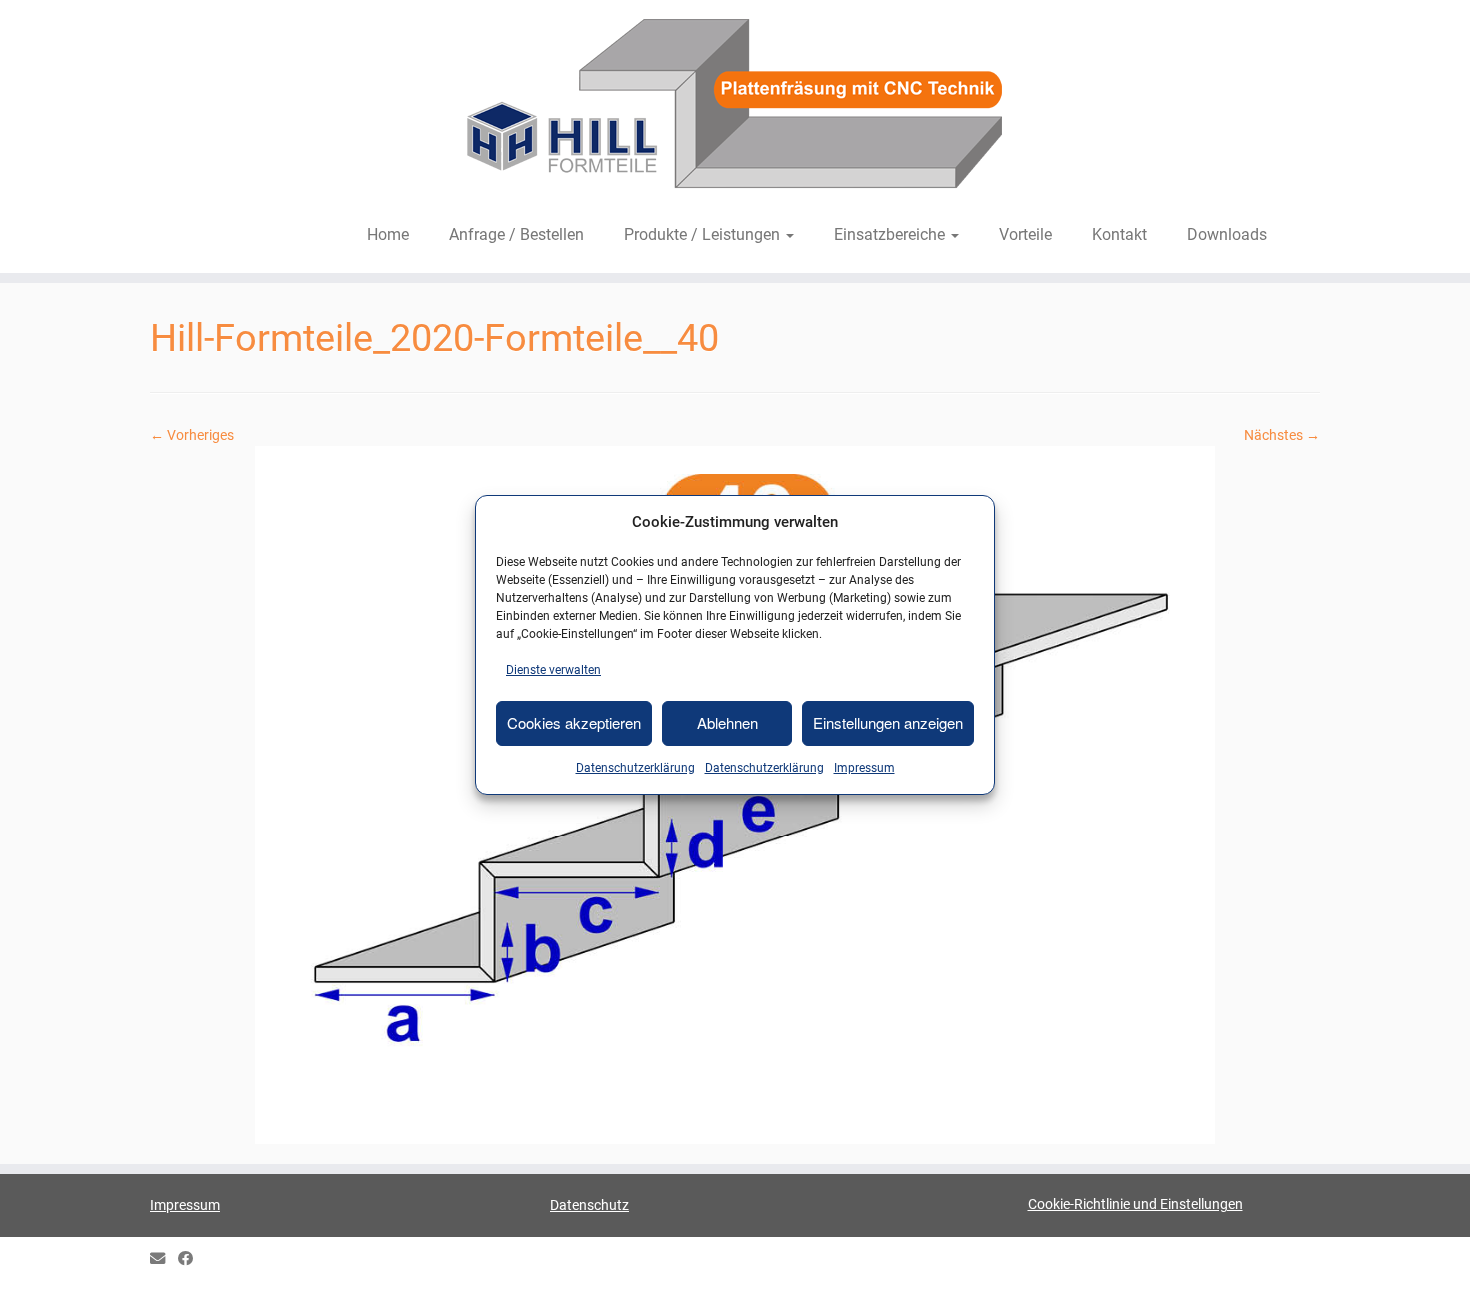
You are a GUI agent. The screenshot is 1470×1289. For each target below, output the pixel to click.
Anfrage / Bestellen (516, 234)
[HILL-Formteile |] (735, 107)
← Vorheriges (192, 435)
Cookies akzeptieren (574, 722)
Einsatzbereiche (891, 234)
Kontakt (1119, 234)
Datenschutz (589, 1205)
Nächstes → (1282, 435)
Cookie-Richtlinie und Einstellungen (1135, 1204)
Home (388, 234)
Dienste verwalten (553, 670)
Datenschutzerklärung (635, 768)
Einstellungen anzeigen (888, 722)
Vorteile (1025, 234)
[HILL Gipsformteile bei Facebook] (192, 1259)
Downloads (1227, 234)
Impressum (864, 768)
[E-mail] (164, 1259)
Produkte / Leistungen (704, 234)
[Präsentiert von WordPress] (735, 1255)
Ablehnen (727, 722)
